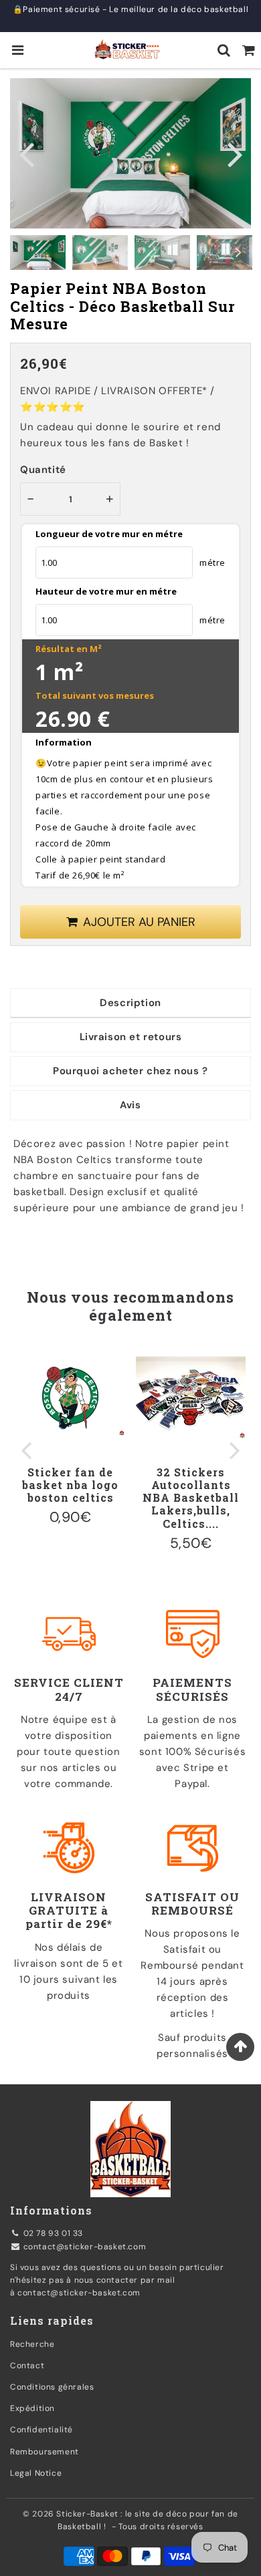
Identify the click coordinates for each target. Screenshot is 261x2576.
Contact (27, 2366)
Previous (26, 153)
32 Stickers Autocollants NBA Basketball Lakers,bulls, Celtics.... (191, 1498)
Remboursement (45, 2452)
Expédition (32, 2408)
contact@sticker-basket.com (85, 2247)
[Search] (224, 50)
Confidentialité (41, 2430)
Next (235, 153)
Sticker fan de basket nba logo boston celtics (70, 1485)
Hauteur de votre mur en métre (106, 591)
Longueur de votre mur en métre (109, 534)
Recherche (32, 2344)
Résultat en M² (69, 649)
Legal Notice (36, 2473)
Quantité (43, 470)
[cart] (249, 50)
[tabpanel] (38, 253)
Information (64, 742)
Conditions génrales (52, 2387)
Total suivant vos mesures (95, 695)
